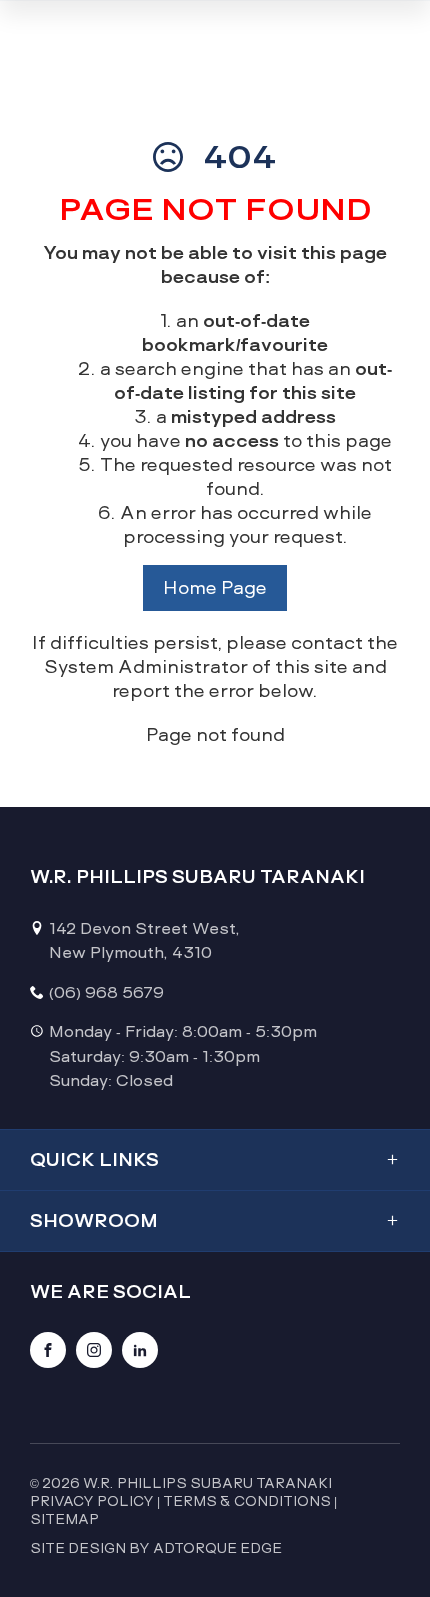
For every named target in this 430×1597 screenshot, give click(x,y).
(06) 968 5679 (106, 992)
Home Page (215, 587)
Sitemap (64, 1519)
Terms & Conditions (247, 1501)
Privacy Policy (92, 1501)
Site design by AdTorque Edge (156, 1548)
